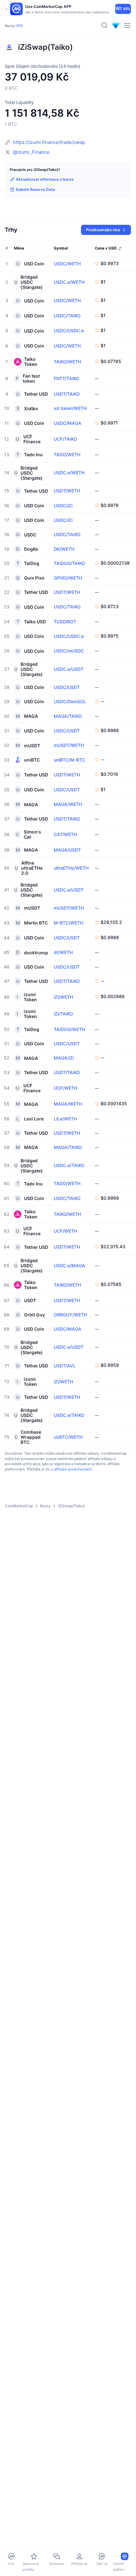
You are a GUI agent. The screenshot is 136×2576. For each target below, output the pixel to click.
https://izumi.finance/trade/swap (49, 142)
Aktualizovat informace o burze (45, 179)
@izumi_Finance (31, 152)
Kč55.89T (44, 23)
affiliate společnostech (73, 1469)
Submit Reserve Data (35, 189)
